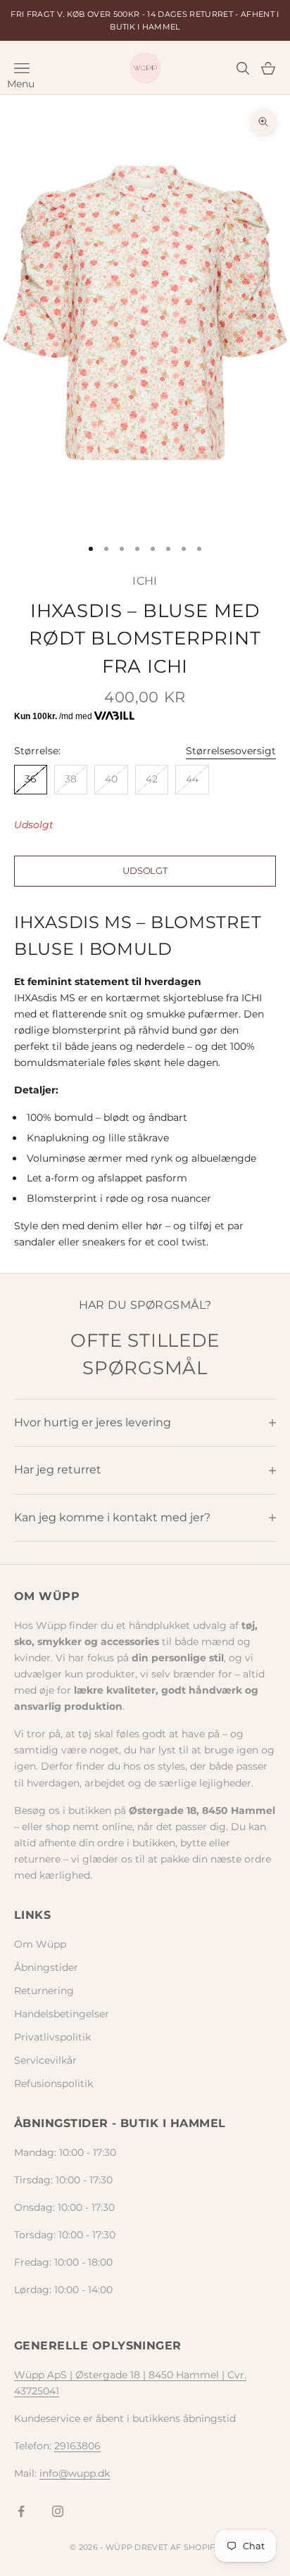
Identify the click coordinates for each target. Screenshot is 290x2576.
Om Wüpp (40, 1944)
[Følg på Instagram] (58, 2511)
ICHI (145, 581)
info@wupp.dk (75, 2473)
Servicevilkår (45, 2060)
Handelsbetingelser (62, 2014)
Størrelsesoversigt (231, 751)
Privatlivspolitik (52, 2037)
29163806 (77, 2446)
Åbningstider (46, 1967)
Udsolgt (145, 870)
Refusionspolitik (53, 2083)
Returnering (44, 1991)
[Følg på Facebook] (21, 2511)
